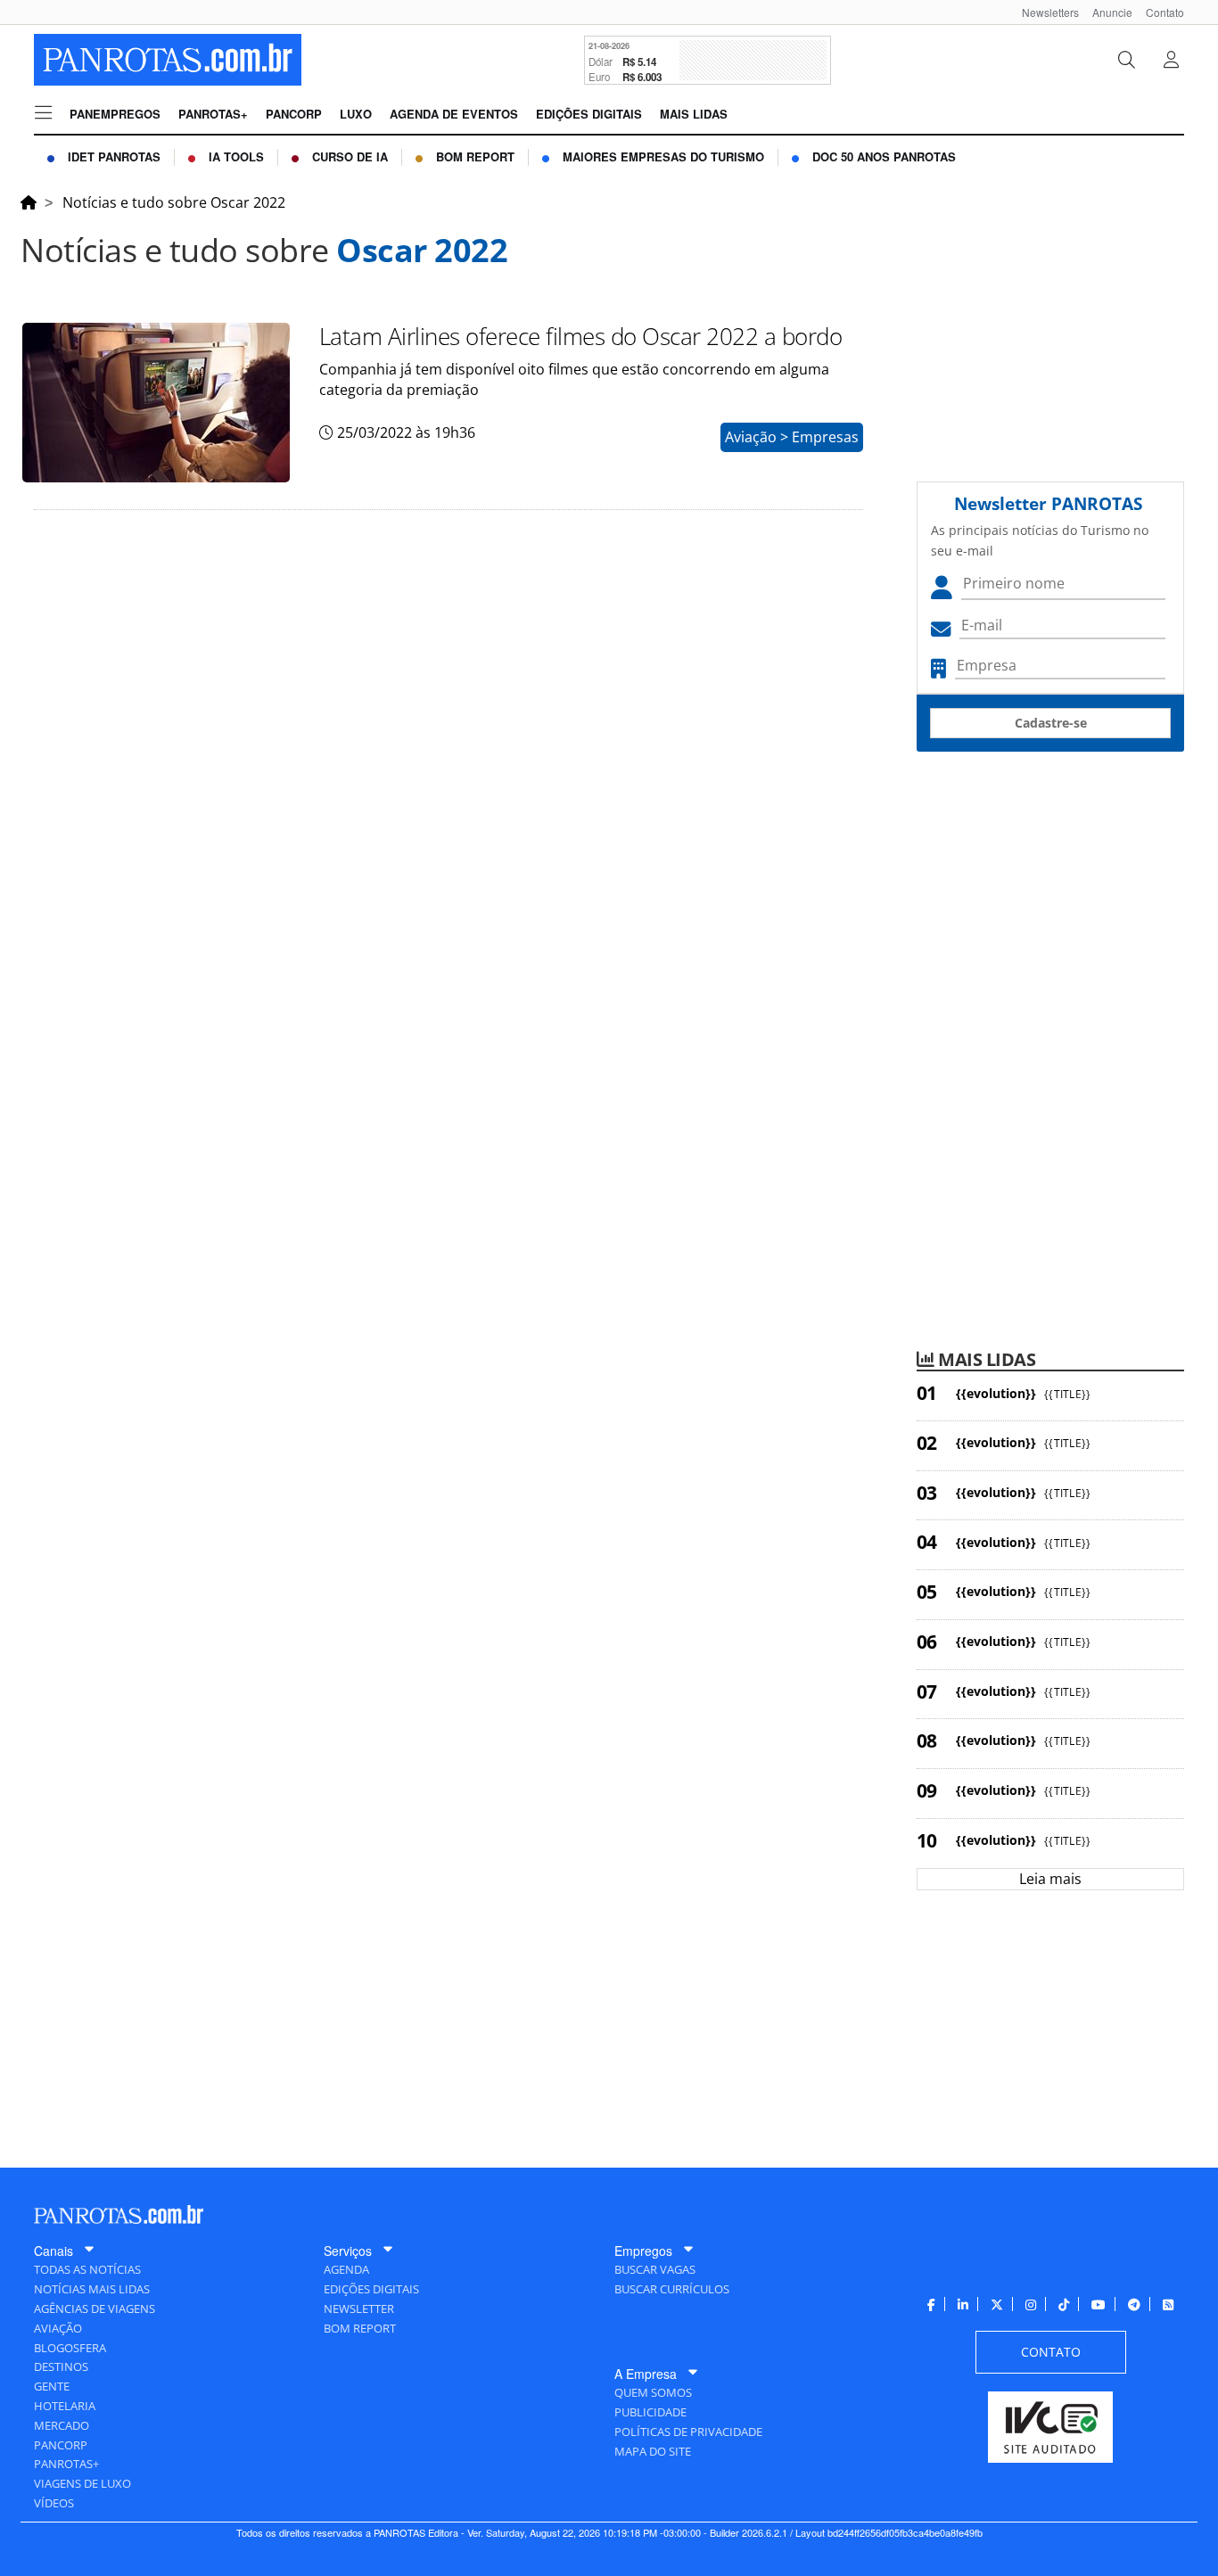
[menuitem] (1044, 12)
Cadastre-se (1051, 723)
